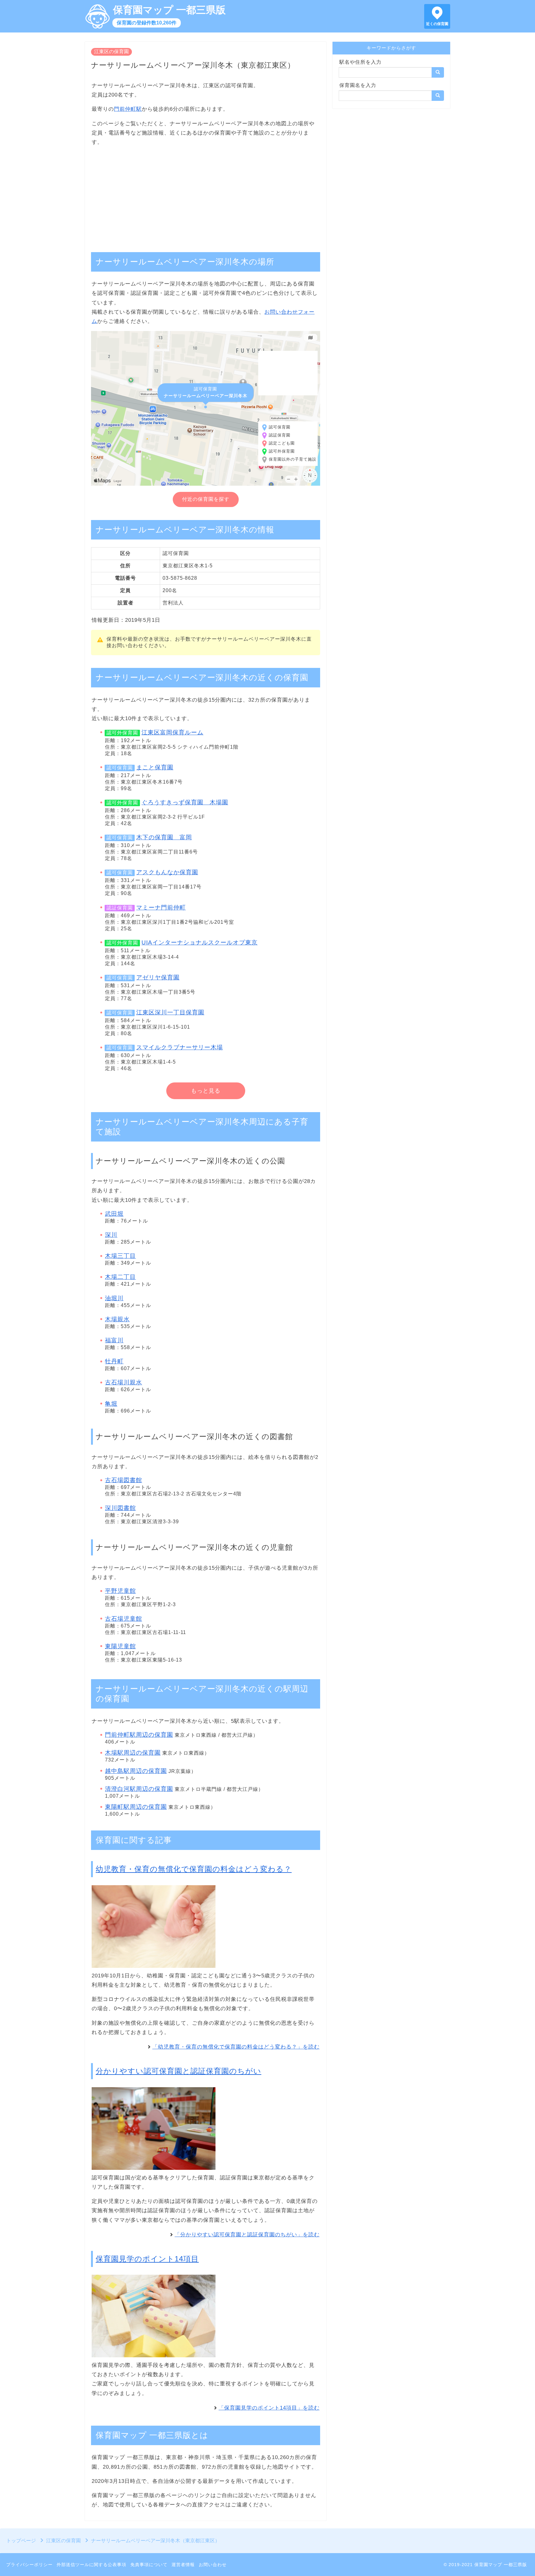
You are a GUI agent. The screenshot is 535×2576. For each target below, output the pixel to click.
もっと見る (206, 1091)
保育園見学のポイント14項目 (147, 2259)
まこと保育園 (155, 767)
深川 (111, 1235)
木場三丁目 (120, 1256)
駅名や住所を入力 (360, 62)
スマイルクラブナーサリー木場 (180, 1047)
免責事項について (149, 2565)
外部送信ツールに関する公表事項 (91, 2565)
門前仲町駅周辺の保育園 (139, 1735)
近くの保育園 (437, 24)
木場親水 (117, 1319)
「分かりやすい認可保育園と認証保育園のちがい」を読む (247, 2235)
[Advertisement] (206, 196)
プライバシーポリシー (29, 2565)
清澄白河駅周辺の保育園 (139, 1789)
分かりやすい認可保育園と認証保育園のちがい (178, 2071)
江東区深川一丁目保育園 (170, 1012)
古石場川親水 (124, 1382)
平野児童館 (120, 1591)
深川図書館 (120, 1508)
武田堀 (114, 1214)
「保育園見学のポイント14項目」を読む (269, 2408)
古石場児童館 (124, 1619)
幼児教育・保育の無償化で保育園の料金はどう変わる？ (194, 1869)
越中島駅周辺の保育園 (136, 1771)
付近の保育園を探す (206, 499)
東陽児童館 (120, 1646)
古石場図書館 (124, 1480)
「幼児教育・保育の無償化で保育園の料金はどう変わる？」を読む (236, 2047)
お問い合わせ (213, 2565)
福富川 (114, 1340)
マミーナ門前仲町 (161, 907)
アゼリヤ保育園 (158, 977)
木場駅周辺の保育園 (133, 1753)
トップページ (21, 2541)
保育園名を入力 (358, 85)
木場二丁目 (120, 1277)
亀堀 (111, 1404)
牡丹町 (114, 1361)
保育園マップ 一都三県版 (169, 10)
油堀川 (114, 1298)
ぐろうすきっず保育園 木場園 (185, 802)
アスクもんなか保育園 (167, 872)
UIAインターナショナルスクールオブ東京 (200, 942)
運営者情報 (183, 2565)
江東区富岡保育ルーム (172, 732)
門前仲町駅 (128, 109)
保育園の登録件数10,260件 (147, 23)
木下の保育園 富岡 (164, 837)
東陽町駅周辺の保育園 (136, 1807)
